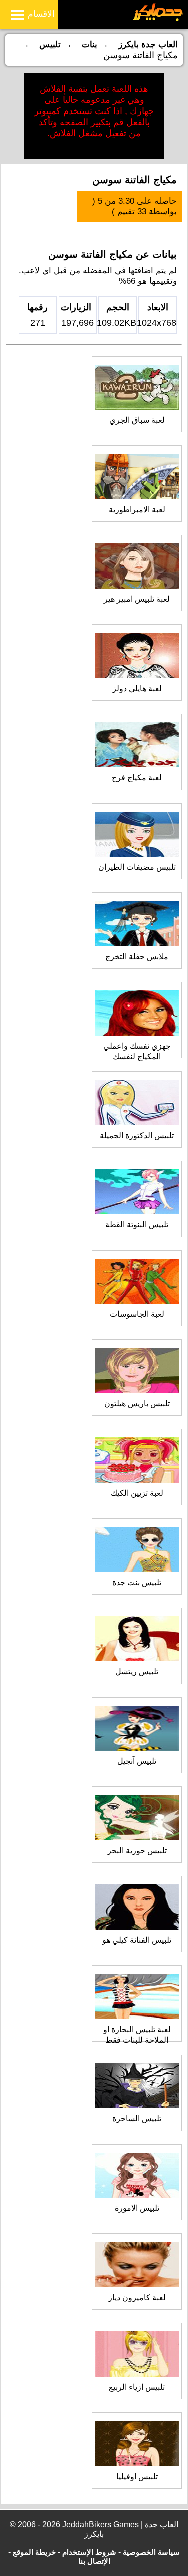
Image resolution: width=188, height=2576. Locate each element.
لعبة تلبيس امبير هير (137, 599)
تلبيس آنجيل (137, 1761)
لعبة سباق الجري (137, 420)
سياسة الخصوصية (151, 2552)
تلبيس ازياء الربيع (137, 2387)
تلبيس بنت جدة (137, 1582)
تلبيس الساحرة (137, 2119)
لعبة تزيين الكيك (137, 1493)
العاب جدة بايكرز (148, 44)
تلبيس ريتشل (137, 1672)
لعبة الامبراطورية (137, 510)
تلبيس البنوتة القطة (137, 1225)
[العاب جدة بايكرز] (158, 19)
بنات (89, 44)
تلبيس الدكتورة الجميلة (137, 1135)
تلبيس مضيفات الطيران (137, 867)
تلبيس (50, 44)
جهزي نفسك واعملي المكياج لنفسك (137, 1051)
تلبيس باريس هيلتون (137, 1404)
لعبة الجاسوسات (137, 1314)
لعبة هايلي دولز (137, 688)
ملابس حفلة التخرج (137, 957)
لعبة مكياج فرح (137, 778)
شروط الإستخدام (89, 2552)
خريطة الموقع (34, 2552)
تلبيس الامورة (137, 2208)
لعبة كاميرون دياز (137, 2298)
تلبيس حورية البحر (137, 1851)
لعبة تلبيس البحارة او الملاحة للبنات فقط (137, 2035)
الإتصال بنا (94, 2561)
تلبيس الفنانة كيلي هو (137, 1940)
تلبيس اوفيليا (137, 2476)
